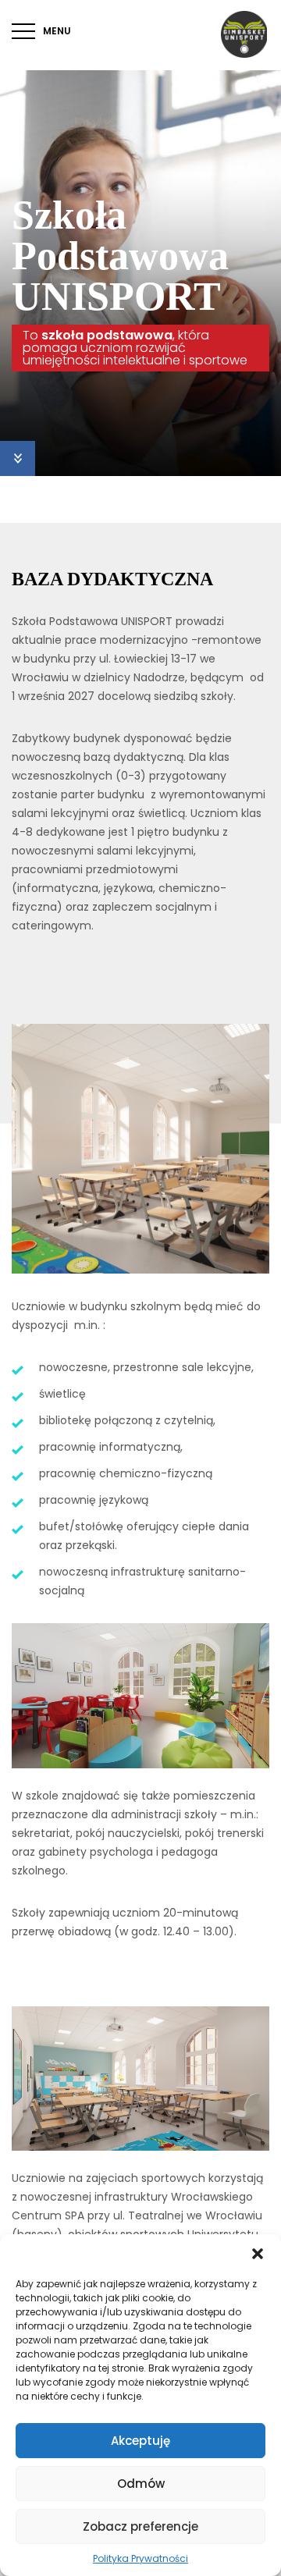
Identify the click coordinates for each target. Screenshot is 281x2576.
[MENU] (23, 31)
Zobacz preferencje (140, 2526)
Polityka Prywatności (140, 2558)
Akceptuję (140, 2441)
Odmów (141, 2484)
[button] (258, 2254)
